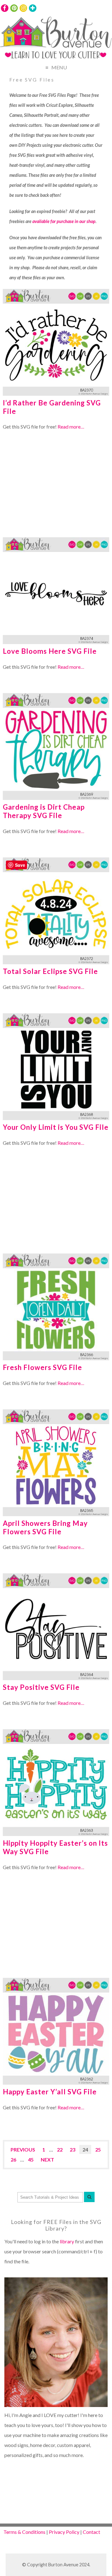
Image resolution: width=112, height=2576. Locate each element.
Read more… (71, 427)
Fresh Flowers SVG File (42, 1367)
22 (60, 2149)
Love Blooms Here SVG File (50, 651)
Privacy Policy (64, 2532)
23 (72, 2149)
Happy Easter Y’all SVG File (50, 2092)
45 (31, 2159)
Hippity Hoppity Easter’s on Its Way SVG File (55, 1847)
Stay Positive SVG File (41, 1687)
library (67, 2241)
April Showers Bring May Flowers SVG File (45, 1527)
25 (98, 2149)
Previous (23, 2149)
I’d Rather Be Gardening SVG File (52, 407)
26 (13, 2159)
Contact (91, 2532)
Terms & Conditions (24, 2532)
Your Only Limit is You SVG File (56, 1127)
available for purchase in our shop (64, 221)
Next (47, 2159)
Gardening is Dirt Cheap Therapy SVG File (44, 811)
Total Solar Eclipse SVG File (50, 971)
